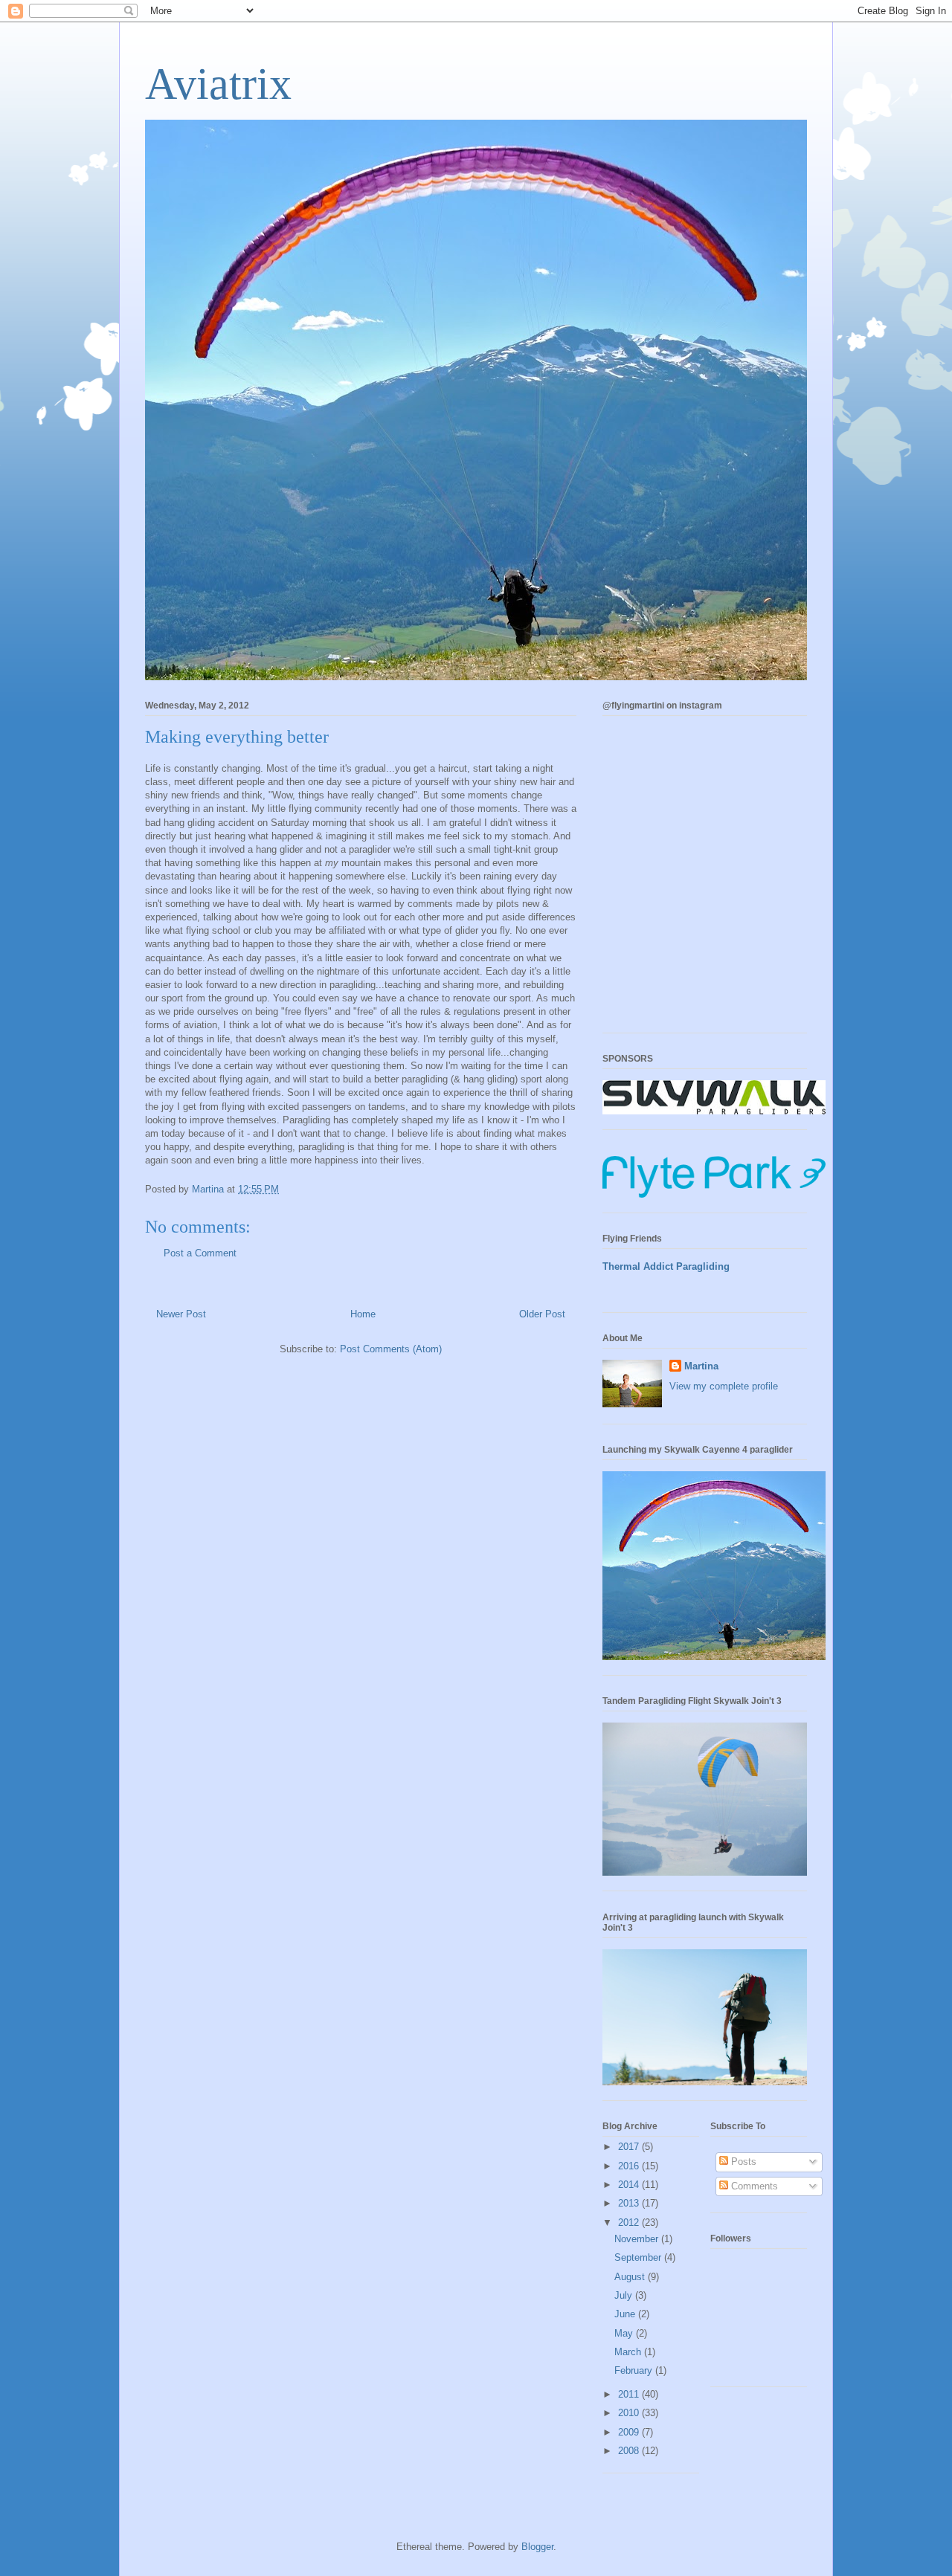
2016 (630, 2166)
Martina (701, 1366)
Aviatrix (218, 84)
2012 (630, 2222)
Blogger (537, 2547)
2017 (630, 2147)
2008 (630, 2451)
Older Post (542, 1314)
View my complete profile (724, 1386)
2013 (630, 2203)
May (625, 2333)
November (638, 2239)
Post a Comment (200, 1253)
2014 (630, 2185)
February (635, 2370)
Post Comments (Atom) (391, 1349)
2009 (630, 2432)
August (631, 2277)
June (626, 2314)
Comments (753, 2186)
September (639, 2257)
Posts (742, 2162)
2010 (630, 2413)
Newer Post (181, 1314)
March (629, 2352)
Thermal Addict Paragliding (666, 1266)
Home (363, 1314)
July (625, 2295)
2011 (630, 2394)
